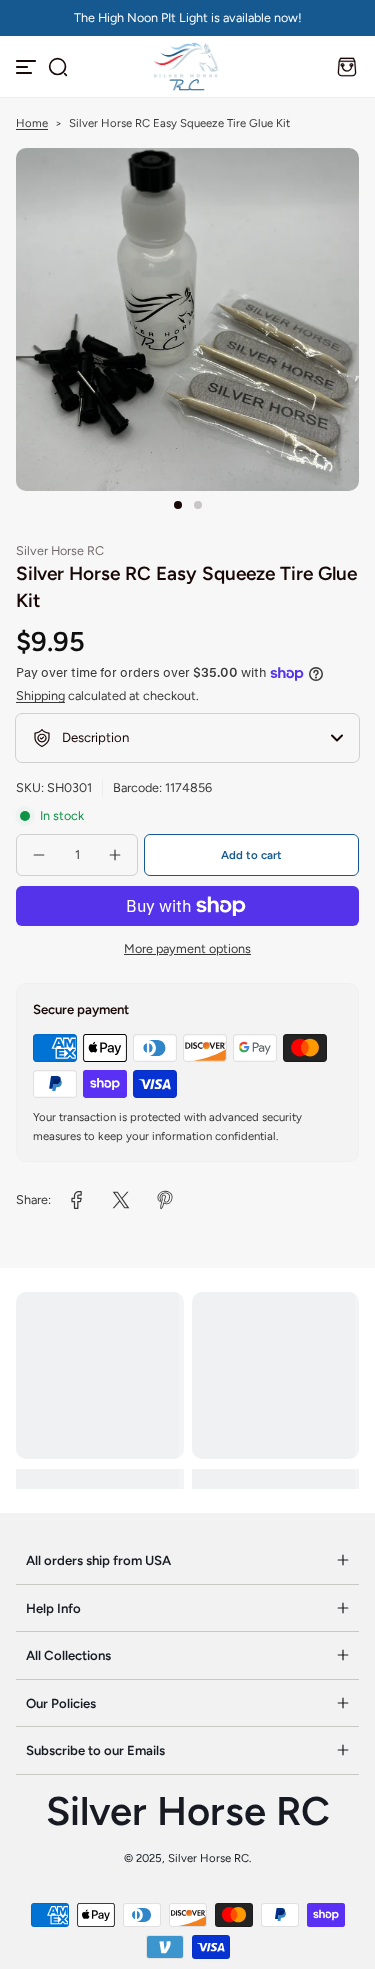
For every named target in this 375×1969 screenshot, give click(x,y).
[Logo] (188, 66)
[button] (58, 67)
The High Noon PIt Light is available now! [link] (188, 17)
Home (32, 123)
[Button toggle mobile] (28, 67)
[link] (77, 1200)
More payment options (187, 948)
